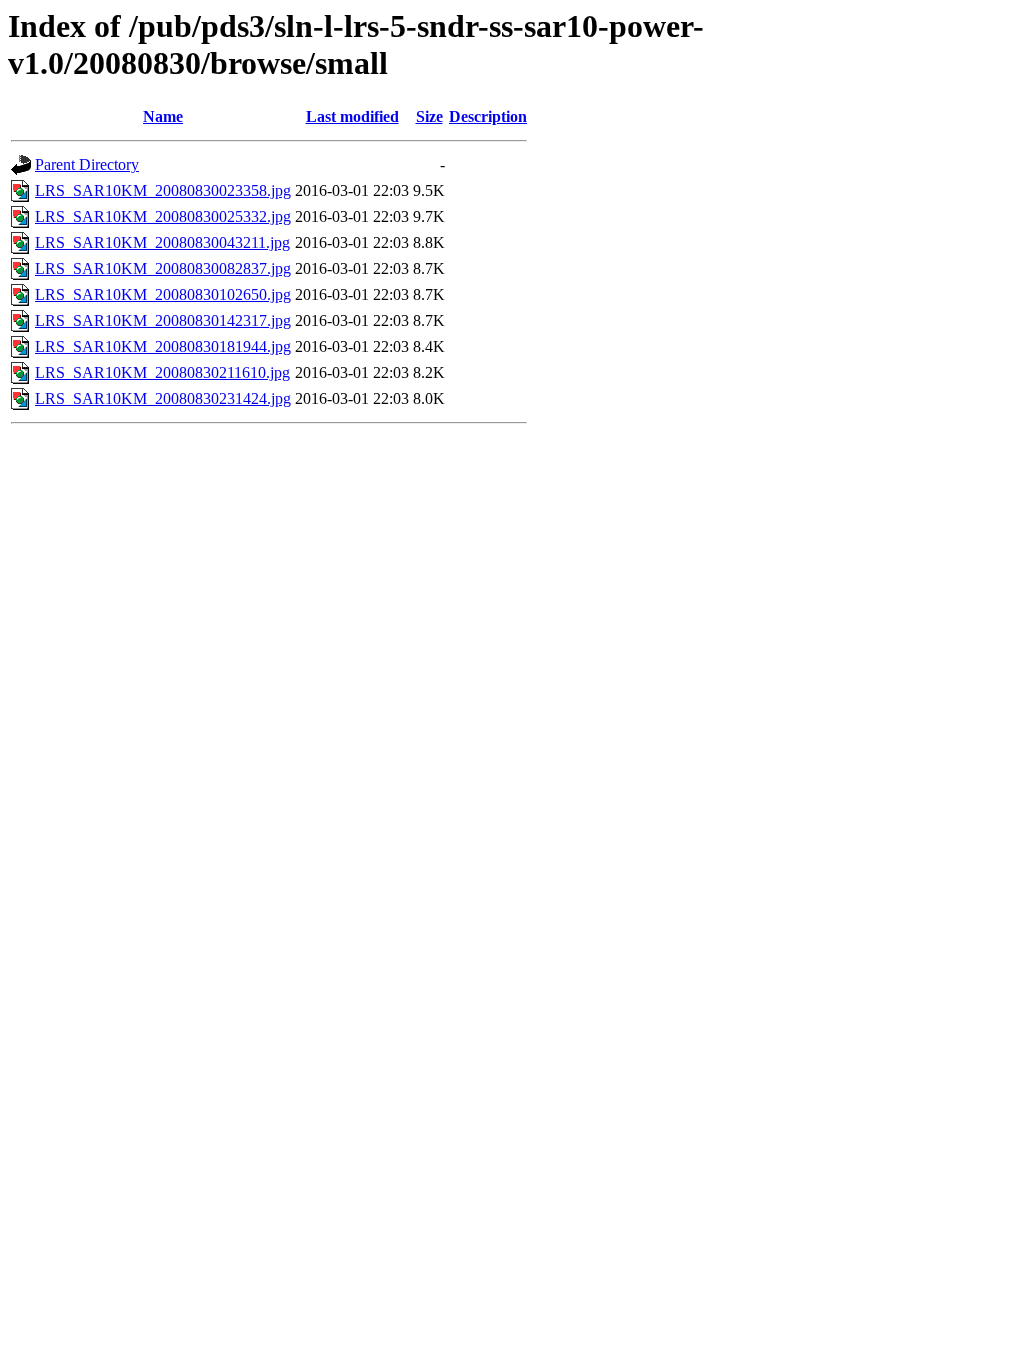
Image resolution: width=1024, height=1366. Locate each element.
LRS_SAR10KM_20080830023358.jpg (163, 190)
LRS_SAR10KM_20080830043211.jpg (162, 242)
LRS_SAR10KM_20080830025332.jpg (163, 216)
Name (163, 116)
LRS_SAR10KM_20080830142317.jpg (163, 320)
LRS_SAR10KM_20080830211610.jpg (162, 372)
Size (429, 116)
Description (488, 116)
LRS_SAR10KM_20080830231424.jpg (163, 398)
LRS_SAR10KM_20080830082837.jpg (163, 268)
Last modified (352, 116)
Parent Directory (87, 164)
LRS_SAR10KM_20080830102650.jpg (163, 294)
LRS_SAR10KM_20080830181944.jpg (163, 346)
